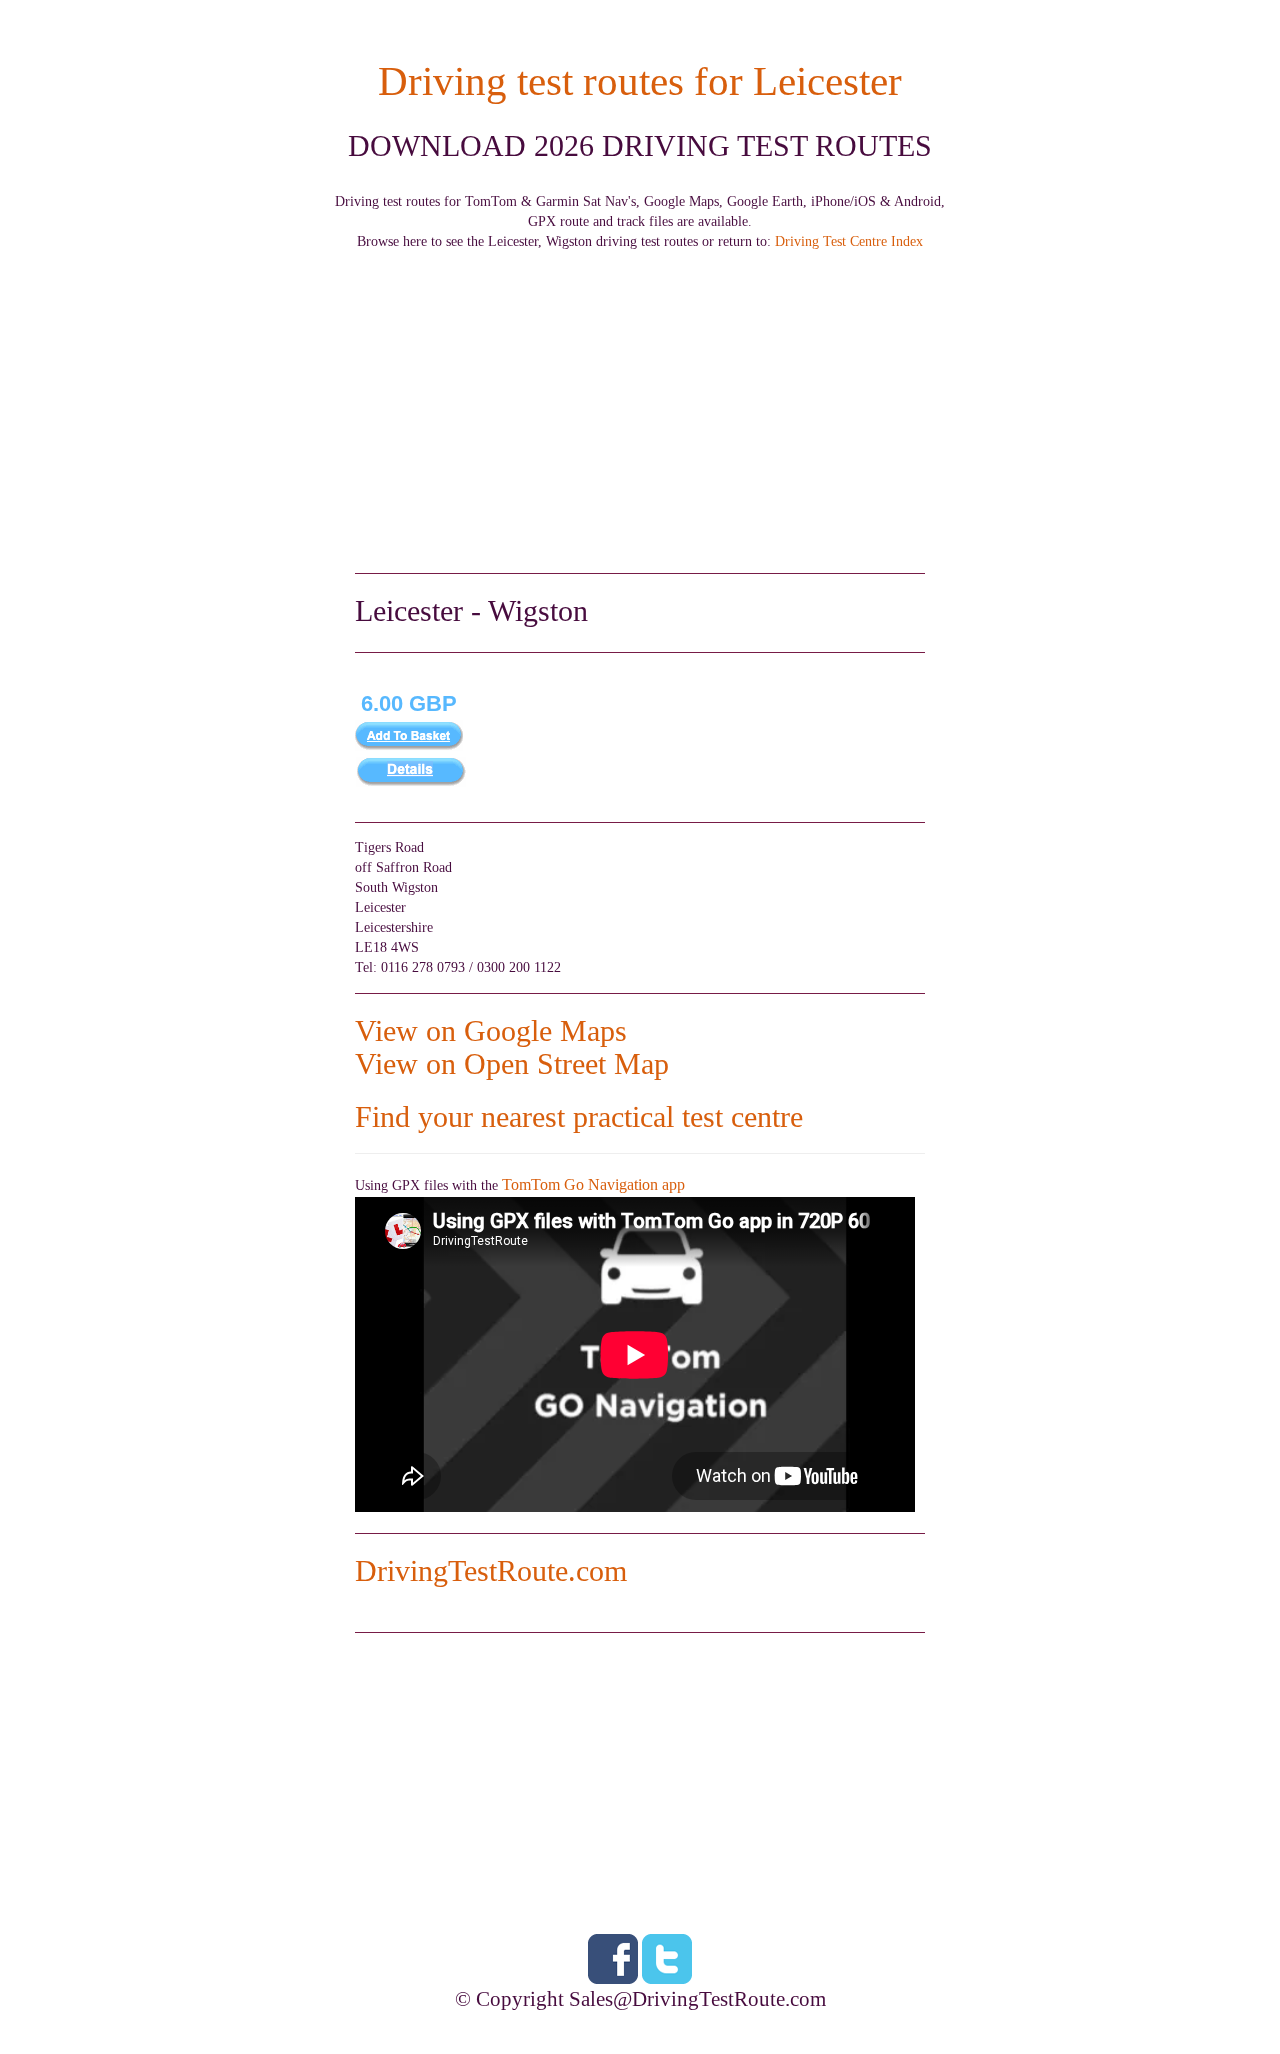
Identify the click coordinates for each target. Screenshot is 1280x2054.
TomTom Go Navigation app (593, 1184)
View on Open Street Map (512, 1063)
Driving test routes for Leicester (640, 81)
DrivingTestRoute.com (491, 1570)
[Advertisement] (640, 392)
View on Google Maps (491, 1030)
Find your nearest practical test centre (579, 1116)
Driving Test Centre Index (849, 241)
